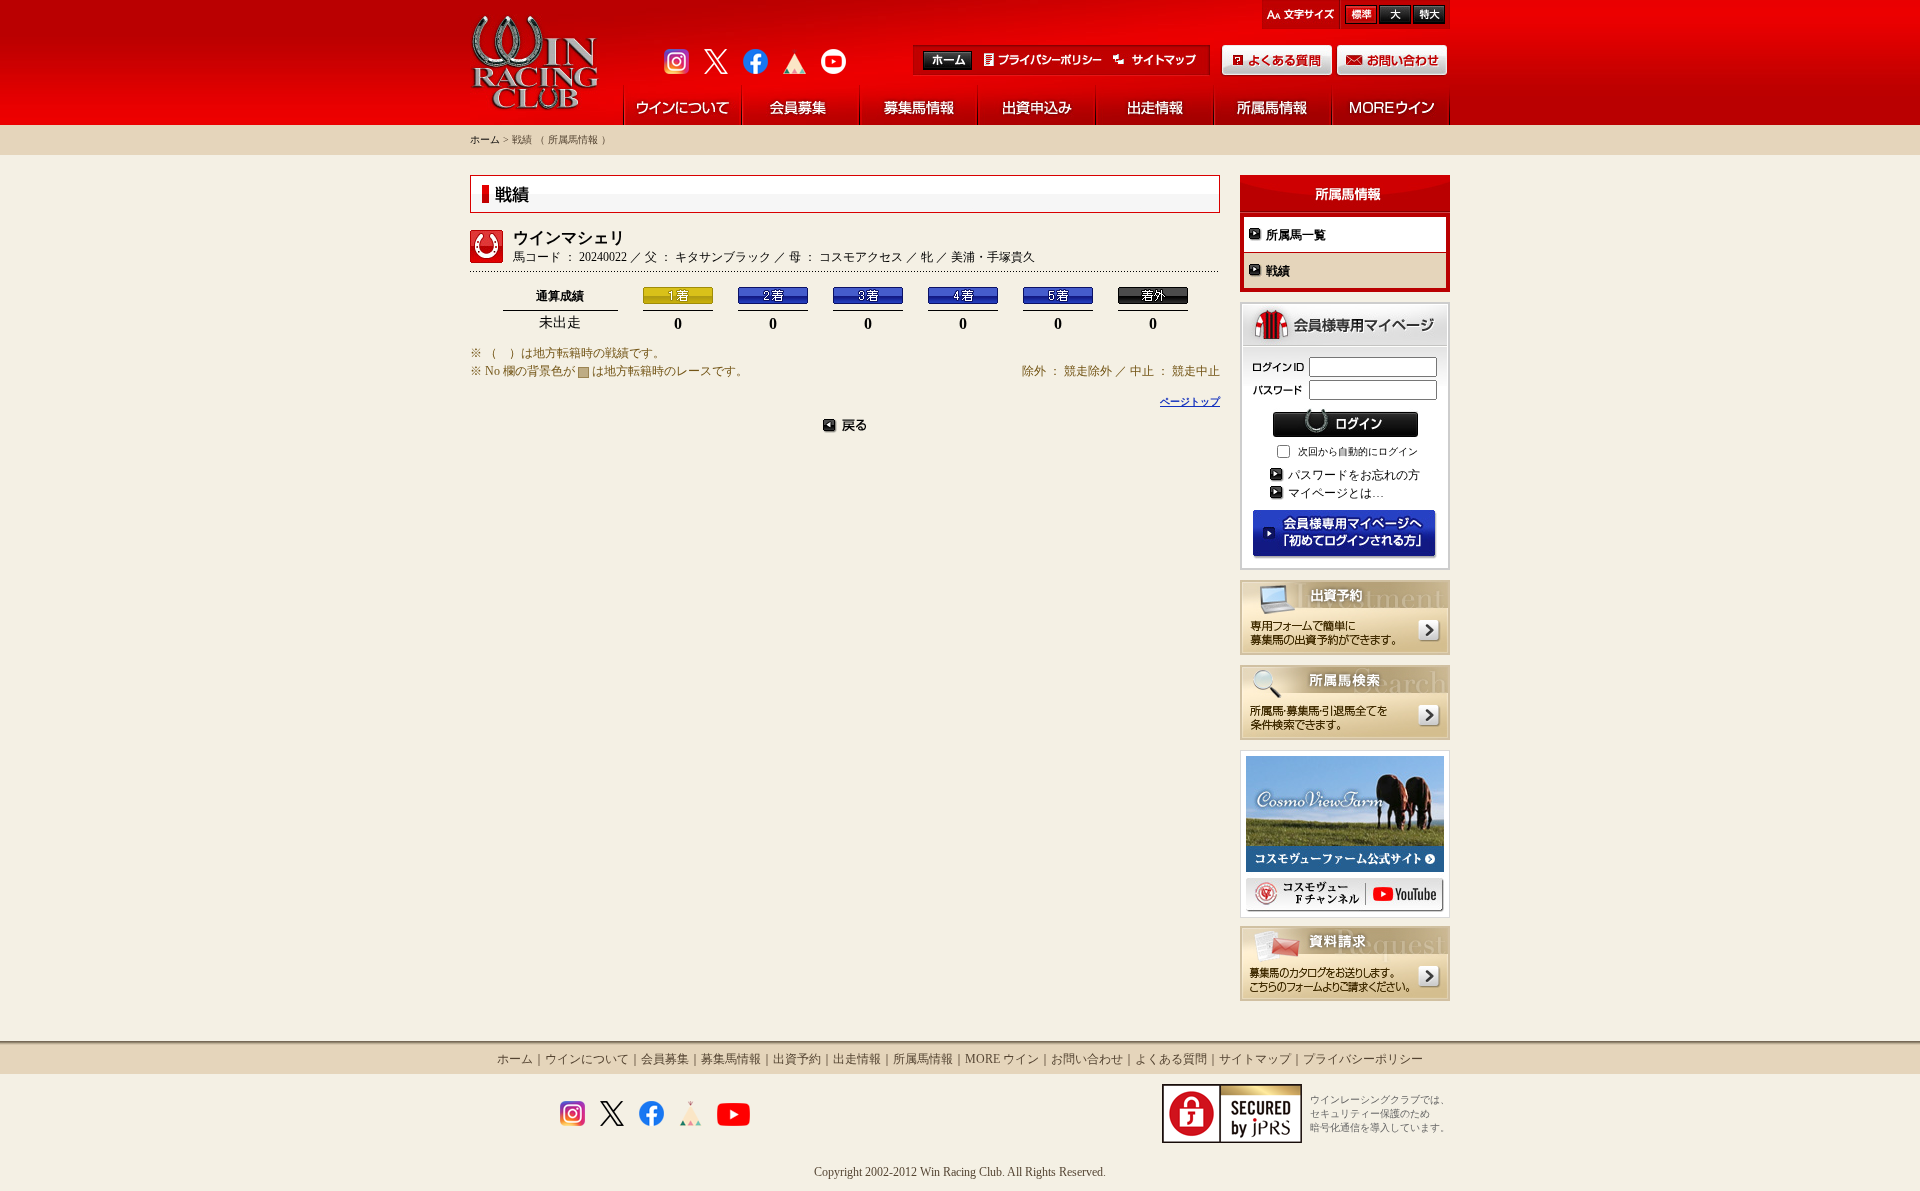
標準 (1361, 14)
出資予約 (797, 1059)
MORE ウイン (1002, 1059)
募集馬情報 (731, 1059)
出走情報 (857, 1059)
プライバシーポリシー (1363, 1059)
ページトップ (1190, 401)
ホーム (485, 139)
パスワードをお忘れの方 (1354, 475)
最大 (1429, 14)
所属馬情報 (923, 1059)
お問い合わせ (1087, 1059)
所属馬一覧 (1296, 235)
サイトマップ (1255, 1059)
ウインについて (587, 1059)
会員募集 (665, 1059)
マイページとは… (1336, 493)
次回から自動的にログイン (1358, 451)
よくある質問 (1171, 1059)
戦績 (1278, 271)
